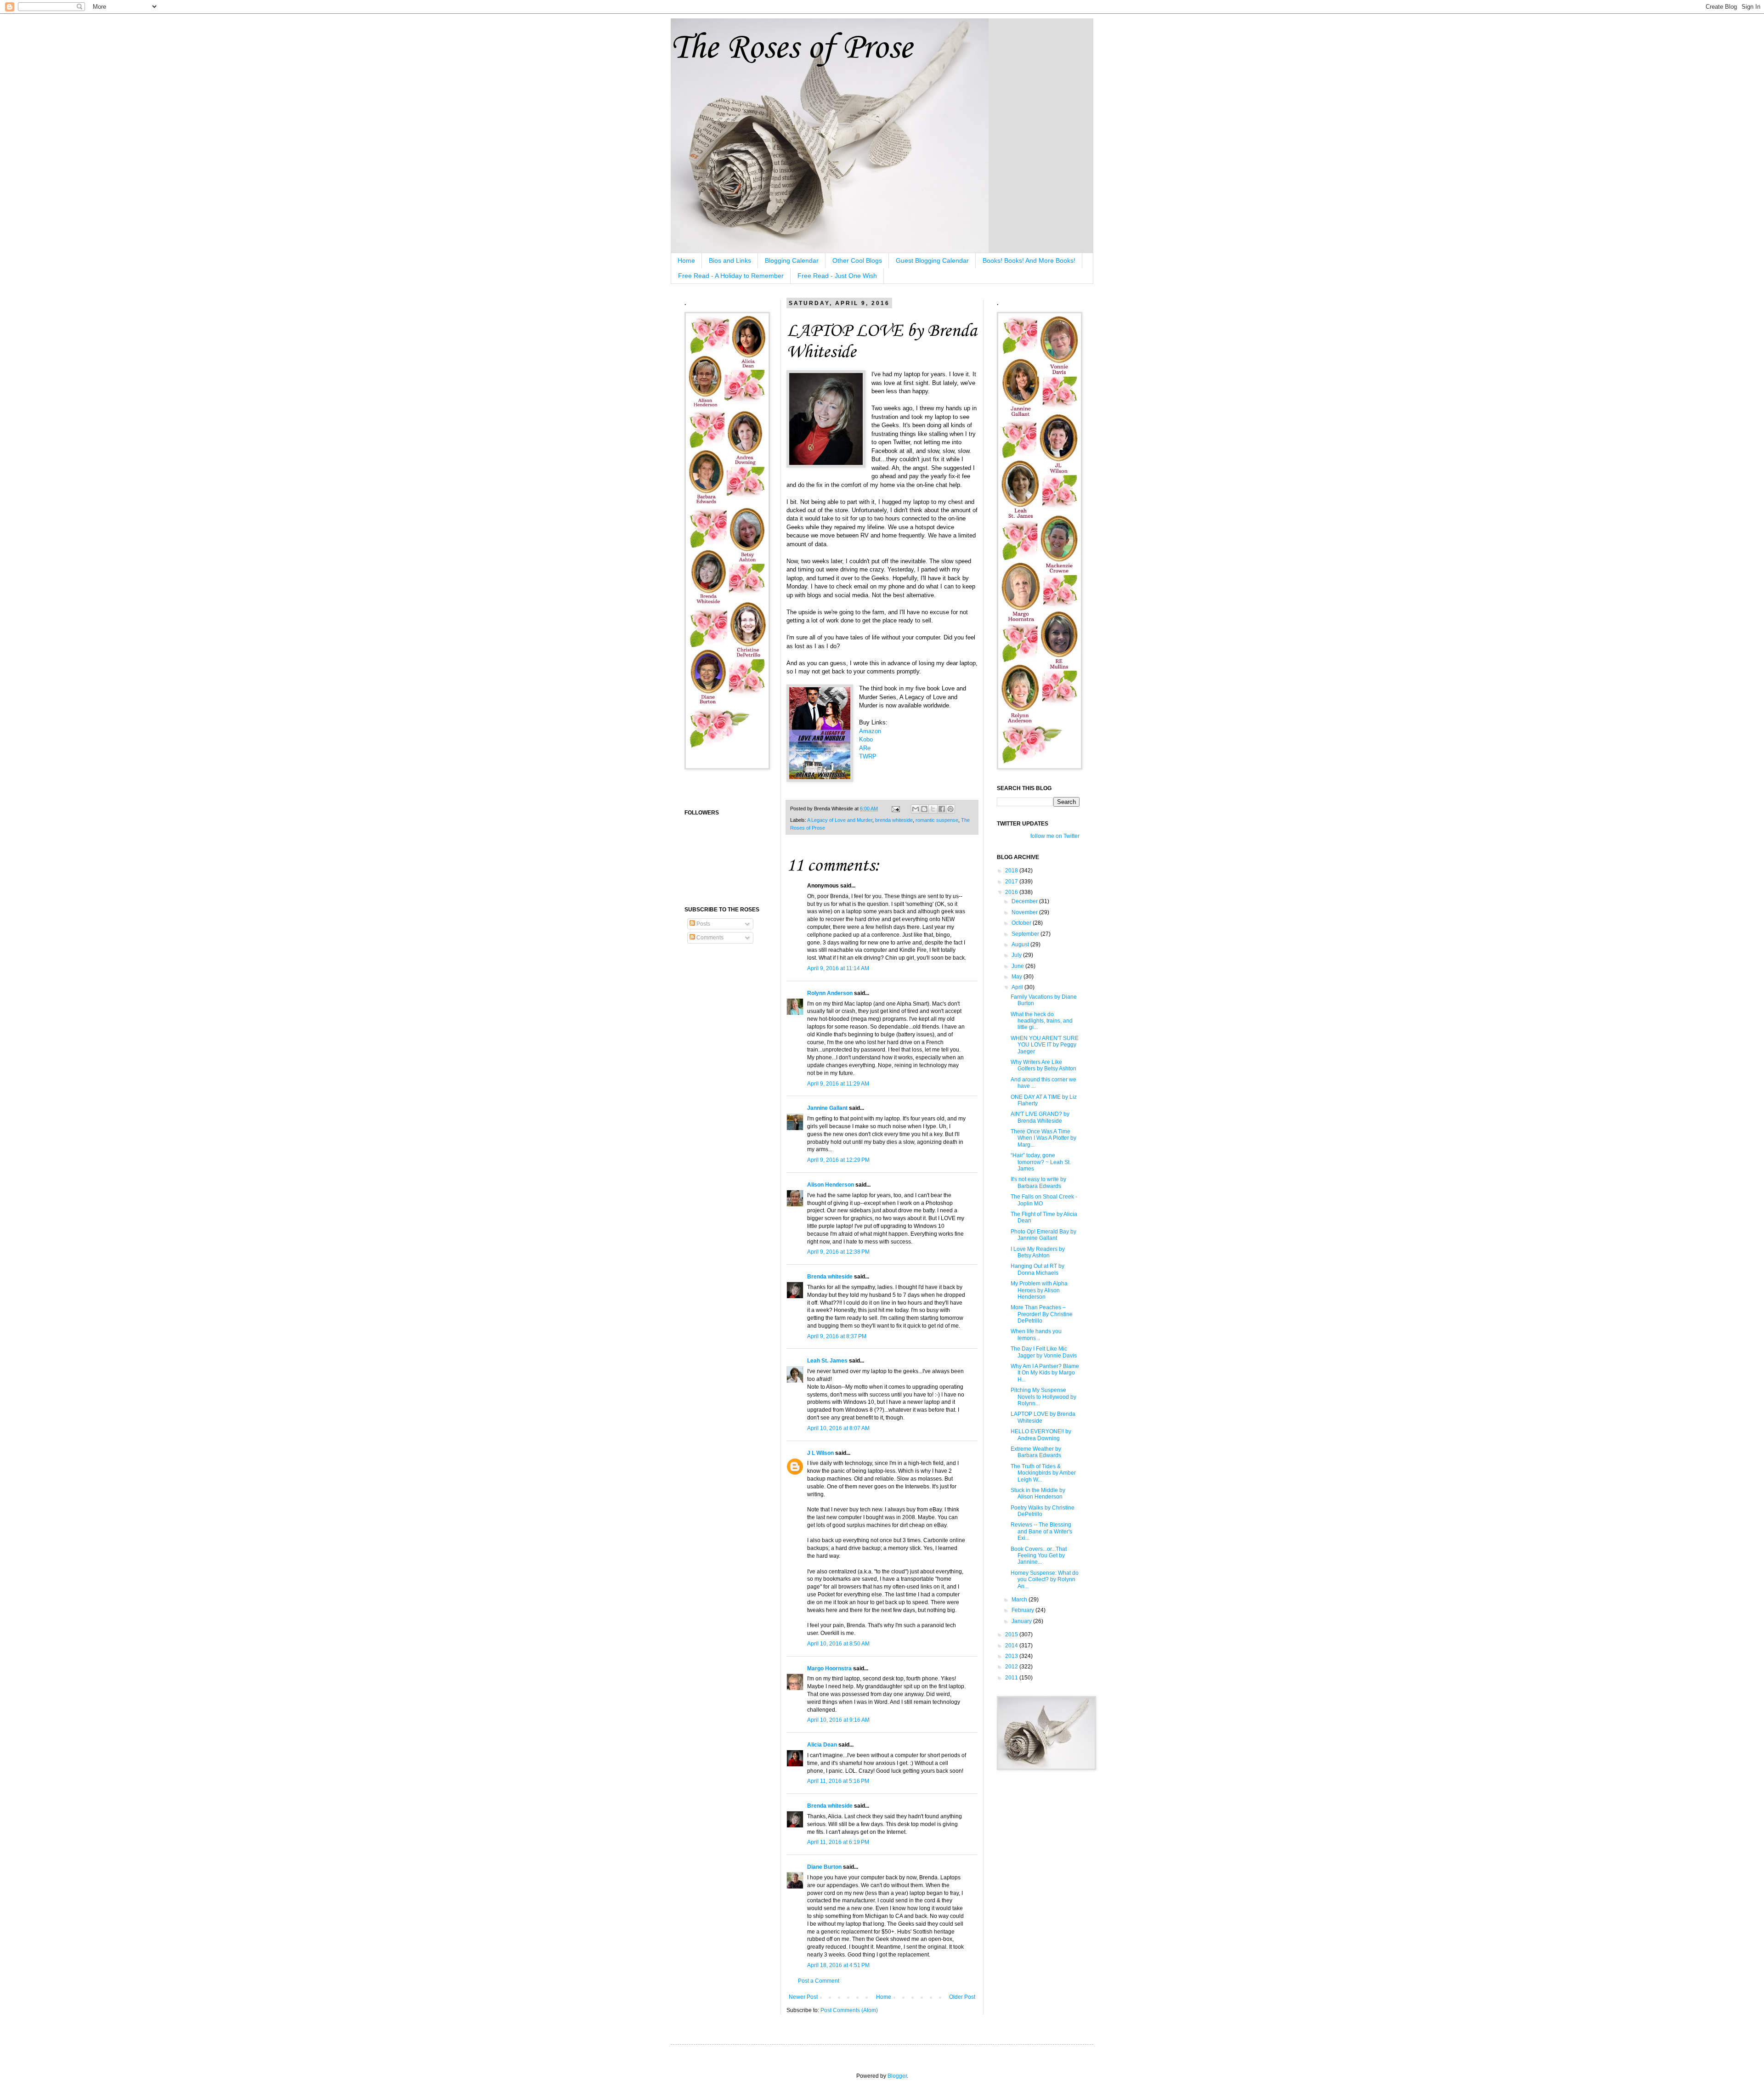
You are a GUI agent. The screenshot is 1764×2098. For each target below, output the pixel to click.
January (1022, 1621)
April (1018, 987)
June (1018, 966)
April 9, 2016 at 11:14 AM (838, 968)
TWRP (868, 756)
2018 (1012, 871)
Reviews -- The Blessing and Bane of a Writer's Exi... (1041, 1531)
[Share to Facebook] (942, 809)
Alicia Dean (822, 1745)
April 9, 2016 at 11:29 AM (838, 1084)
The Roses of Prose (791, 48)
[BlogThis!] (924, 809)
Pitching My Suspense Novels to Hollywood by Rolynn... (1043, 1397)
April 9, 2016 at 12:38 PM (838, 1252)
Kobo (866, 739)
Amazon (870, 731)
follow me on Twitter (1055, 836)
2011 (1012, 1678)
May (1018, 977)
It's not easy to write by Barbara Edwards (1038, 1182)
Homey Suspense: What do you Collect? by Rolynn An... (1045, 1580)
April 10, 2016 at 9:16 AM (838, 1720)
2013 (1012, 1656)
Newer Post (803, 1997)
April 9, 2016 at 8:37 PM (837, 1336)
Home (686, 260)
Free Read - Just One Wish (837, 276)
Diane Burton (824, 1867)
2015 (1012, 1634)
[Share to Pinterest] (950, 809)
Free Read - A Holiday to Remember (731, 276)
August (1021, 944)
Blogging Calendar (792, 260)
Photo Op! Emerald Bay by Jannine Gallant (1043, 1235)
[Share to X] (933, 809)
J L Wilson (820, 1453)
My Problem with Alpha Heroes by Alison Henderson (1039, 1290)
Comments (709, 938)
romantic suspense (937, 820)
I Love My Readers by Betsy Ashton (1038, 1252)
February (1023, 1610)
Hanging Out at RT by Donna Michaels (1037, 1269)
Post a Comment (819, 1981)
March (1020, 1600)
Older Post (962, 1997)
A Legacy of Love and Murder (840, 820)
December (1025, 901)
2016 (1012, 892)
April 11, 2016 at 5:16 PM (838, 1781)
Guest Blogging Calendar (932, 260)
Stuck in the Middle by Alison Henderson (1038, 1493)
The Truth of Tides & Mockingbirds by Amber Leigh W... (1043, 1473)
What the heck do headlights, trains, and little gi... (1042, 1021)
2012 (1012, 1667)
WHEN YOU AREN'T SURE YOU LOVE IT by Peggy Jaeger (1045, 1045)
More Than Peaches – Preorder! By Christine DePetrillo (1042, 1314)
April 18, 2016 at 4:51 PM (838, 1965)
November (1025, 912)
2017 (1012, 882)
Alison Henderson (831, 1185)
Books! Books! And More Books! (1029, 260)
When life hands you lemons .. (1036, 1335)
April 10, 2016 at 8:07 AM (838, 1428)
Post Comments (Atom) (849, 2010)
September (1026, 934)
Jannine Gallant (827, 1108)
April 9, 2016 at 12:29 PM (838, 1160)
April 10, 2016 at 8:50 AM (838, 1644)
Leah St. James (827, 1361)
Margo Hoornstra (829, 1668)
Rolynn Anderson (830, 993)
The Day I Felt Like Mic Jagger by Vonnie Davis (1044, 1352)
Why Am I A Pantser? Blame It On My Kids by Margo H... (1045, 1373)
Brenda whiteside (830, 1277)
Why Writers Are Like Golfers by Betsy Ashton (1043, 1065)
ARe (865, 748)
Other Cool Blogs (857, 260)
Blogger (897, 2076)
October (1022, 923)
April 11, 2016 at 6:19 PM (838, 1842)
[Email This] (916, 809)
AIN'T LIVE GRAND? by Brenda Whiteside (1040, 1117)
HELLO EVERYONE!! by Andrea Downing (1041, 1435)
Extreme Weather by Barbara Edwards (1036, 1452)
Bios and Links (730, 260)
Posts (703, 924)
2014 (1012, 1646)
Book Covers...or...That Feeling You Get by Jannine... (1039, 1556)
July (1017, 955)
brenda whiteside (894, 820)
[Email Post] (895, 809)
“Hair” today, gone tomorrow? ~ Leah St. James (1041, 1162)
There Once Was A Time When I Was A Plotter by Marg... (1043, 1138)
